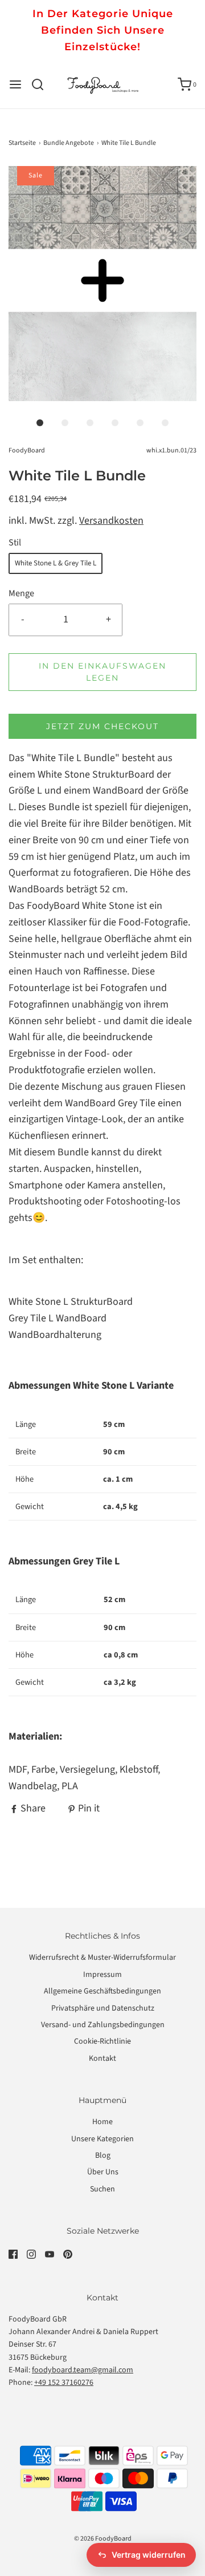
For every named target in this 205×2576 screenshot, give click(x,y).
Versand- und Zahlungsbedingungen (103, 2025)
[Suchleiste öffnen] (42, 84)
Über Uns (103, 2172)
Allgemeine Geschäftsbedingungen (102, 1991)
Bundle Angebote (69, 143)
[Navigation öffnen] (15, 84)
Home (102, 2122)
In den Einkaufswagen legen (102, 672)
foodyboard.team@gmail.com (83, 2370)
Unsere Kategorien (102, 2139)
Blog (103, 2156)
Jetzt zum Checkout (102, 726)
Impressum (102, 1975)
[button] (102, 284)
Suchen (102, 2189)
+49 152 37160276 (64, 2383)
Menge (21, 593)
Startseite (22, 143)
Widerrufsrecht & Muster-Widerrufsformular (102, 1958)
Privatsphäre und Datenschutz (103, 2008)
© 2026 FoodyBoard (103, 2539)
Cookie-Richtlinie (102, 2041)
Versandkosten (111, 521)
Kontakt (102, 2059)
